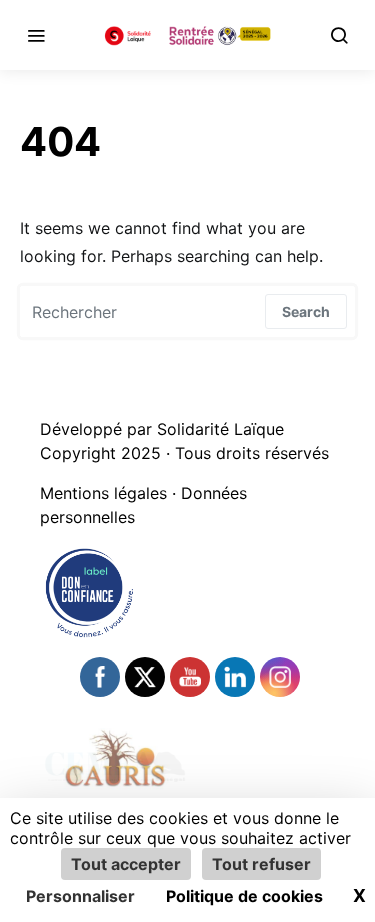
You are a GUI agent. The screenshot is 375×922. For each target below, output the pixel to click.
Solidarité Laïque (220, 429)
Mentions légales (103, 493)
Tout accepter (126, 864)
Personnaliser (80, 896)
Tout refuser (261, 864)
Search (306, 311)
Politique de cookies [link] (244, 896)
